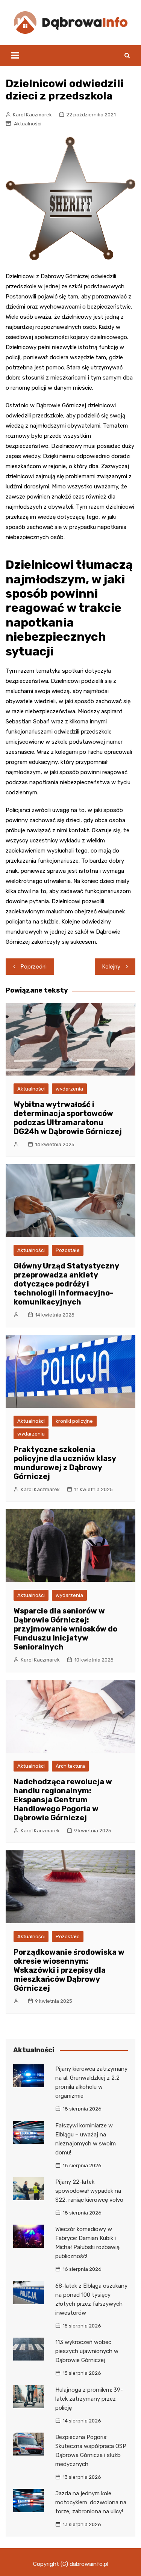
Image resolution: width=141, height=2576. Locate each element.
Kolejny (111, 967)
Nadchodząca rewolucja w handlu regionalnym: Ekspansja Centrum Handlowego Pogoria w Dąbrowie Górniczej (63, 1800)
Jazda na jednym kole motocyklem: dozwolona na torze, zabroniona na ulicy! (91, 2502)
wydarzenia (69, 1089)
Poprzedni (34, 967)
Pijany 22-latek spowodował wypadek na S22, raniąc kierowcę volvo (89, 2191)
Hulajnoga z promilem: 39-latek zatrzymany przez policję (89, 2399)
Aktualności (28, 124)
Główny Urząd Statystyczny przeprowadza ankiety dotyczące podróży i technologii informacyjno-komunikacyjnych (66, 1284)
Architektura (70, 1766)
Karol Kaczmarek (32, 115)
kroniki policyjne (74, 1421)
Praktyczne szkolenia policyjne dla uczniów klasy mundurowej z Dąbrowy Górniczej (65, 1463)
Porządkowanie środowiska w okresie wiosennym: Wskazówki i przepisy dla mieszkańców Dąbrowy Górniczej (69, 1970)
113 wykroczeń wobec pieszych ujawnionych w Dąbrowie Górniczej (87, 2351)
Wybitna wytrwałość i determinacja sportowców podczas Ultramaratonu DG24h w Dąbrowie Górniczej (68, 1118)
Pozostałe (68, 1250)
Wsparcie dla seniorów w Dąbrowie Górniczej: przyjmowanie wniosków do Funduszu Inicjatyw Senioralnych (65, 1629)
